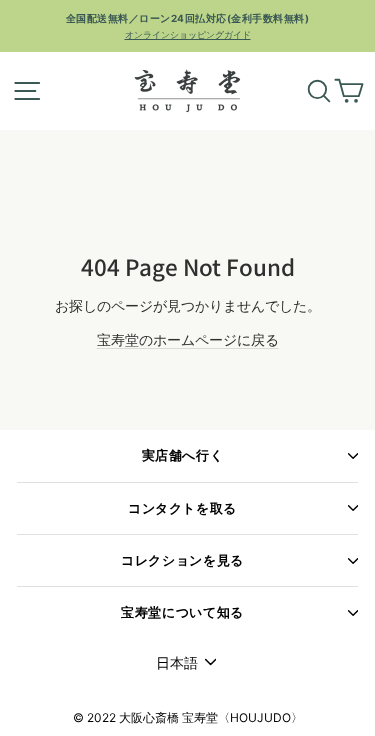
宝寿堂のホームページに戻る (188, 339)
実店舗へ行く (183, 455)
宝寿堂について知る (182, 612)
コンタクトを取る (182, 508)
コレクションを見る (182, 560)
